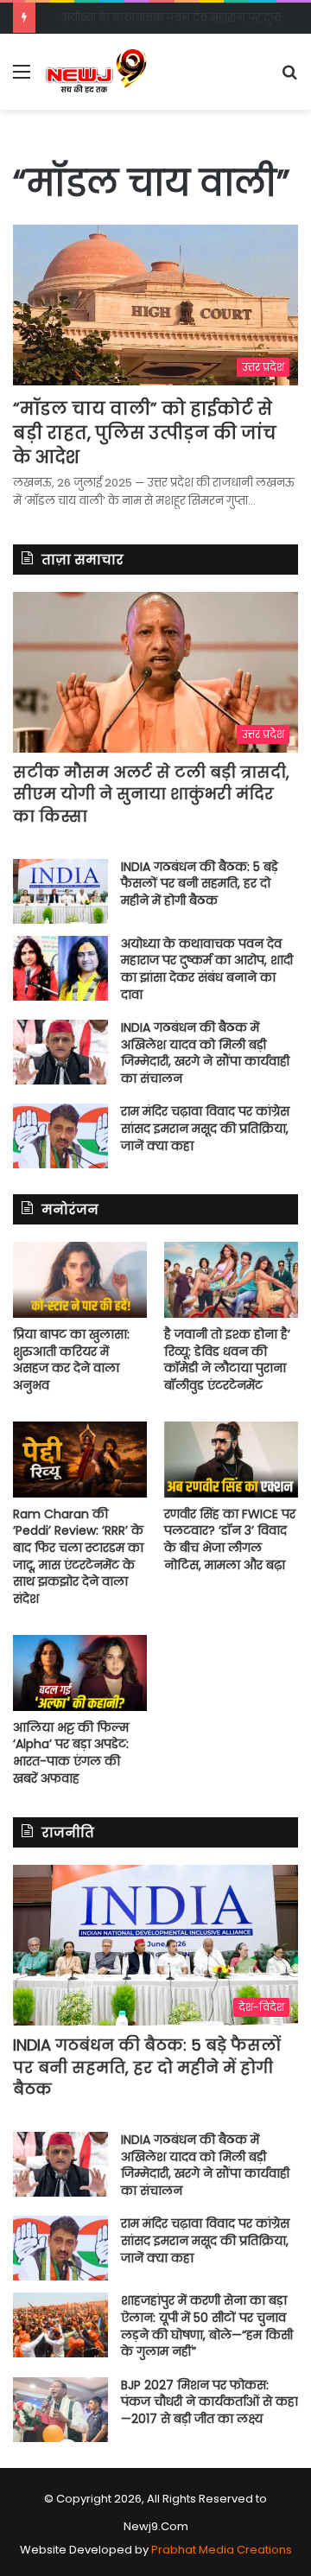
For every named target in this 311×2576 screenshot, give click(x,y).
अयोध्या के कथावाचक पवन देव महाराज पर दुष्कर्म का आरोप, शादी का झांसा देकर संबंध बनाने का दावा (207, 969)
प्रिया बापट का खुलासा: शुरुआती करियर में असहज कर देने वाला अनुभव (71, 1360)
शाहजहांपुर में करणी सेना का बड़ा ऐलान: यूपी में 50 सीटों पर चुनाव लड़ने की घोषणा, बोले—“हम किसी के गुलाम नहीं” (207, 2326)
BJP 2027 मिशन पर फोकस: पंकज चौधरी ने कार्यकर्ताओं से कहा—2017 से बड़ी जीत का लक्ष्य (209, 2402)
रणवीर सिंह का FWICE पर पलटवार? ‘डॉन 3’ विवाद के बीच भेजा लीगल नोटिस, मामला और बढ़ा (230, 1539)
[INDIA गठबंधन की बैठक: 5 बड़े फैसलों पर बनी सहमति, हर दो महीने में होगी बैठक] (60, 891)
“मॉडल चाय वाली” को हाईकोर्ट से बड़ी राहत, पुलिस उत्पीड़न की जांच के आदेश (145, 433)
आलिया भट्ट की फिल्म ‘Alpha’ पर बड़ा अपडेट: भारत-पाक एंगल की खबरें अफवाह (71, 1753)
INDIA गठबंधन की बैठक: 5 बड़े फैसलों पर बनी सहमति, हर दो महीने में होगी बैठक (200, 884)
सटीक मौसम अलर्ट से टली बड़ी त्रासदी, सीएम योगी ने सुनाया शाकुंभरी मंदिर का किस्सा (151, 794)
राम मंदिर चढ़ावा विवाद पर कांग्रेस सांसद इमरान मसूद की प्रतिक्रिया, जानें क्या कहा (205, 1128)
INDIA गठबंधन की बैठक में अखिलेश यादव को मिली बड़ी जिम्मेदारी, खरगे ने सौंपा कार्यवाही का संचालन (205, 1053)
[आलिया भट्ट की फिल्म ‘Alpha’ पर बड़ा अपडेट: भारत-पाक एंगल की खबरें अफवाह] (80, 1673)
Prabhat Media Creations (222, 2550)
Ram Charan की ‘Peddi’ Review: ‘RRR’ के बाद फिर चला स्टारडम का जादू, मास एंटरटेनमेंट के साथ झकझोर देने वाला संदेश (78, 1556)
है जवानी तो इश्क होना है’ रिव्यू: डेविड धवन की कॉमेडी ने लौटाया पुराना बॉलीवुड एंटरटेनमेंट (227, 1360)
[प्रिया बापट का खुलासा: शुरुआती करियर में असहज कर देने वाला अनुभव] (80, 1279)
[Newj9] (96, 72)
